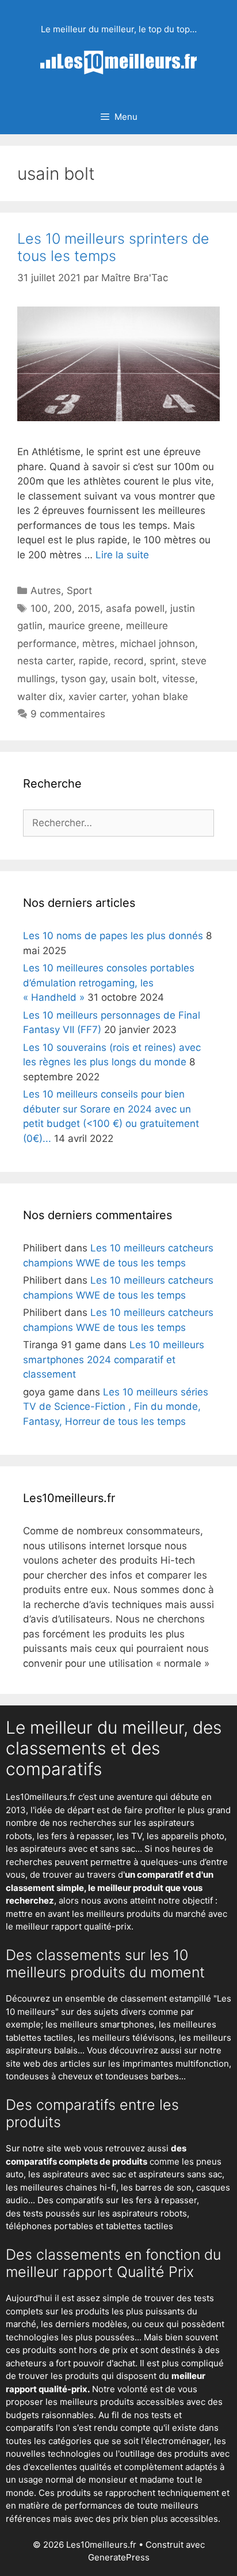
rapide (93, 661)
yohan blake (160, 697)
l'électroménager (175, 2441)
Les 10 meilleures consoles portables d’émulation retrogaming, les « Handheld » (109, 983)
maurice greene (84, 626)
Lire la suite (122, 555)
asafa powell (135, 608)
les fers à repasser (74, 1836)
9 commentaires (68, 714)
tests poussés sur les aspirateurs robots (105, 2213)
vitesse (179, 679)
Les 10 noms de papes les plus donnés (113, 936)
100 (39, 608)
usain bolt (134, 679)
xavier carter (97, 697)
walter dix (40, 697)
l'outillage (135, 2454)
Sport (79, 591)
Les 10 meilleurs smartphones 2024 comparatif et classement (114, 1359)
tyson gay (83, 679)
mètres (98, 644)
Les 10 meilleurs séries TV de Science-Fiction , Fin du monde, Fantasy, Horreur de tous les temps (116, 1407)
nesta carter (45, 661)
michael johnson (158, 644)
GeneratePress (119, 2557)
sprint (163, 661)
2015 (89, 608)
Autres (46, 591)
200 (63, 608)
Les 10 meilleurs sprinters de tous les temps (113, 247)
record (129, 661)
